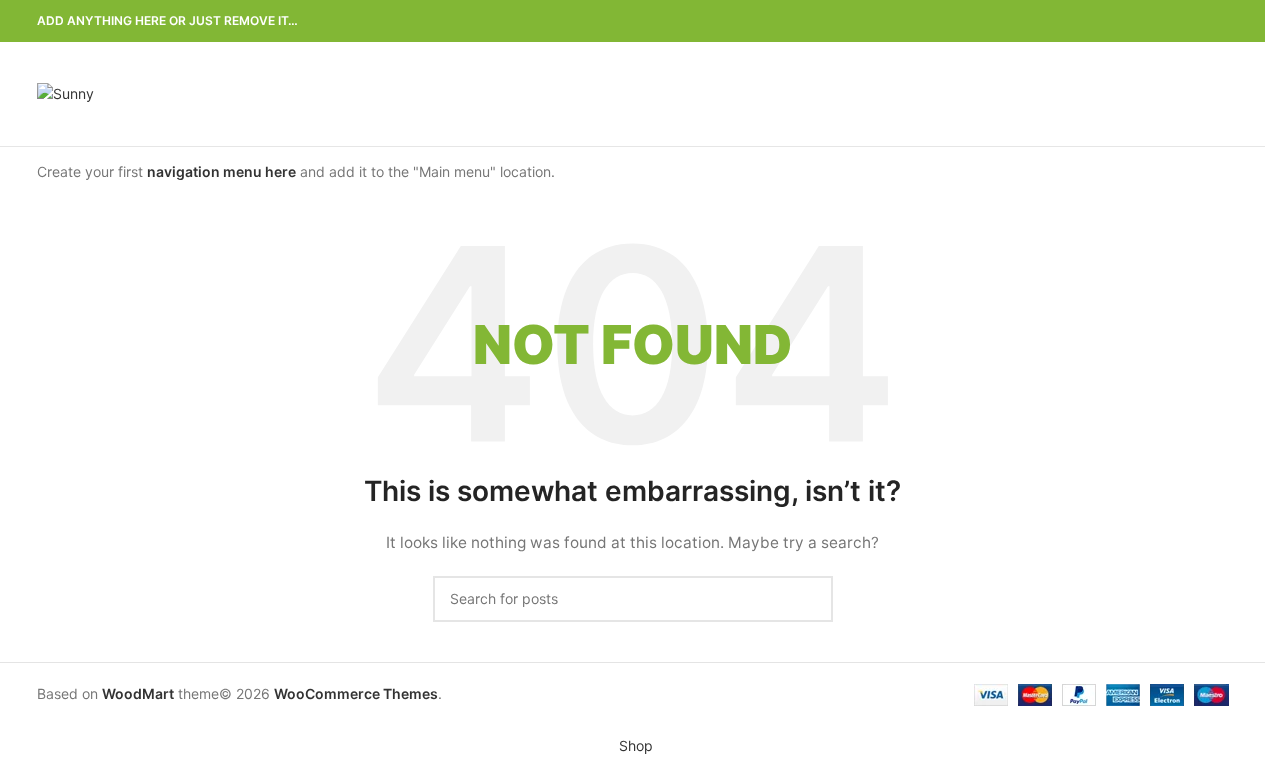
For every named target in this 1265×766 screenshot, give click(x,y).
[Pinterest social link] (1169, 21)
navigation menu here (221, 171)
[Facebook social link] (1121, 21)
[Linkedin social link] (1193, 21)
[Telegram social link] (1217, 21)
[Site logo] (65, 92)
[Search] (1221, 94)
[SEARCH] (810, 599)
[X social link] (1145, 21)
